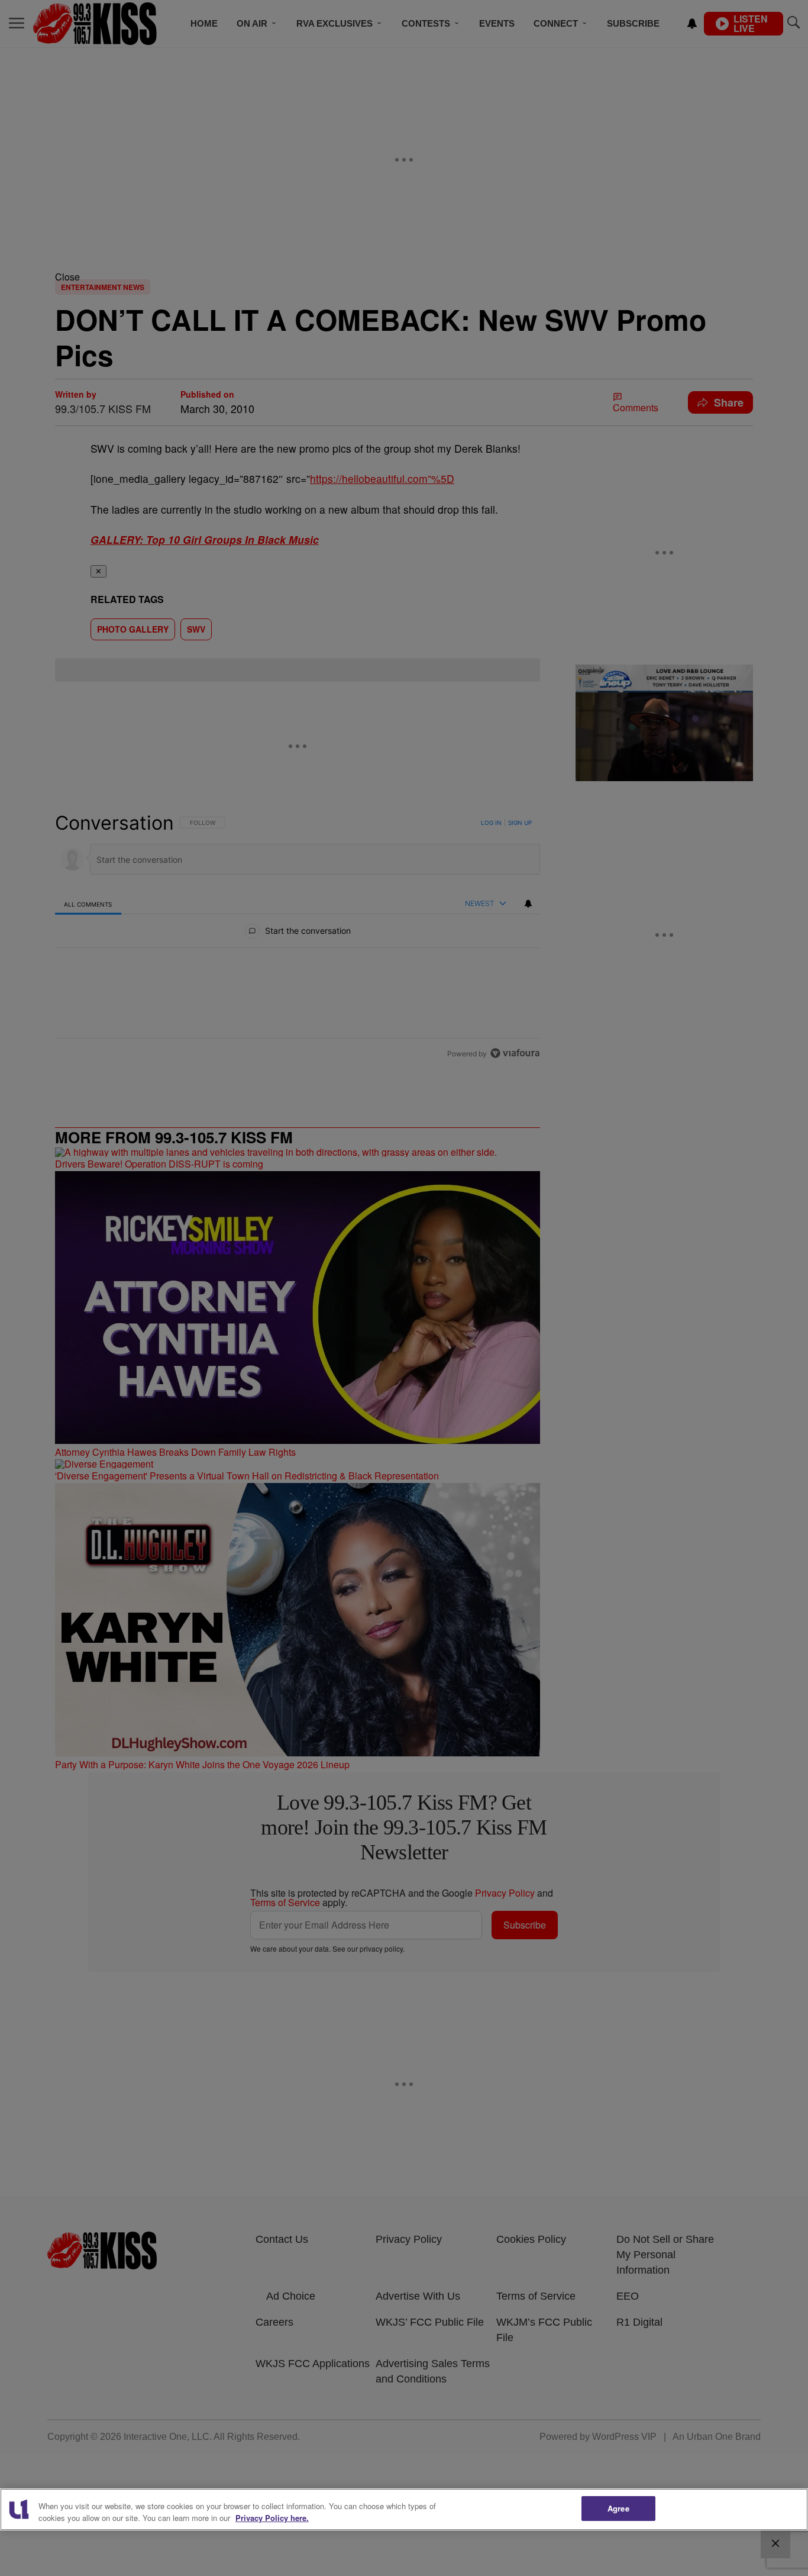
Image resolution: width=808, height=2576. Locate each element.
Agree (618, 2508)
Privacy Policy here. (272, 2518)
